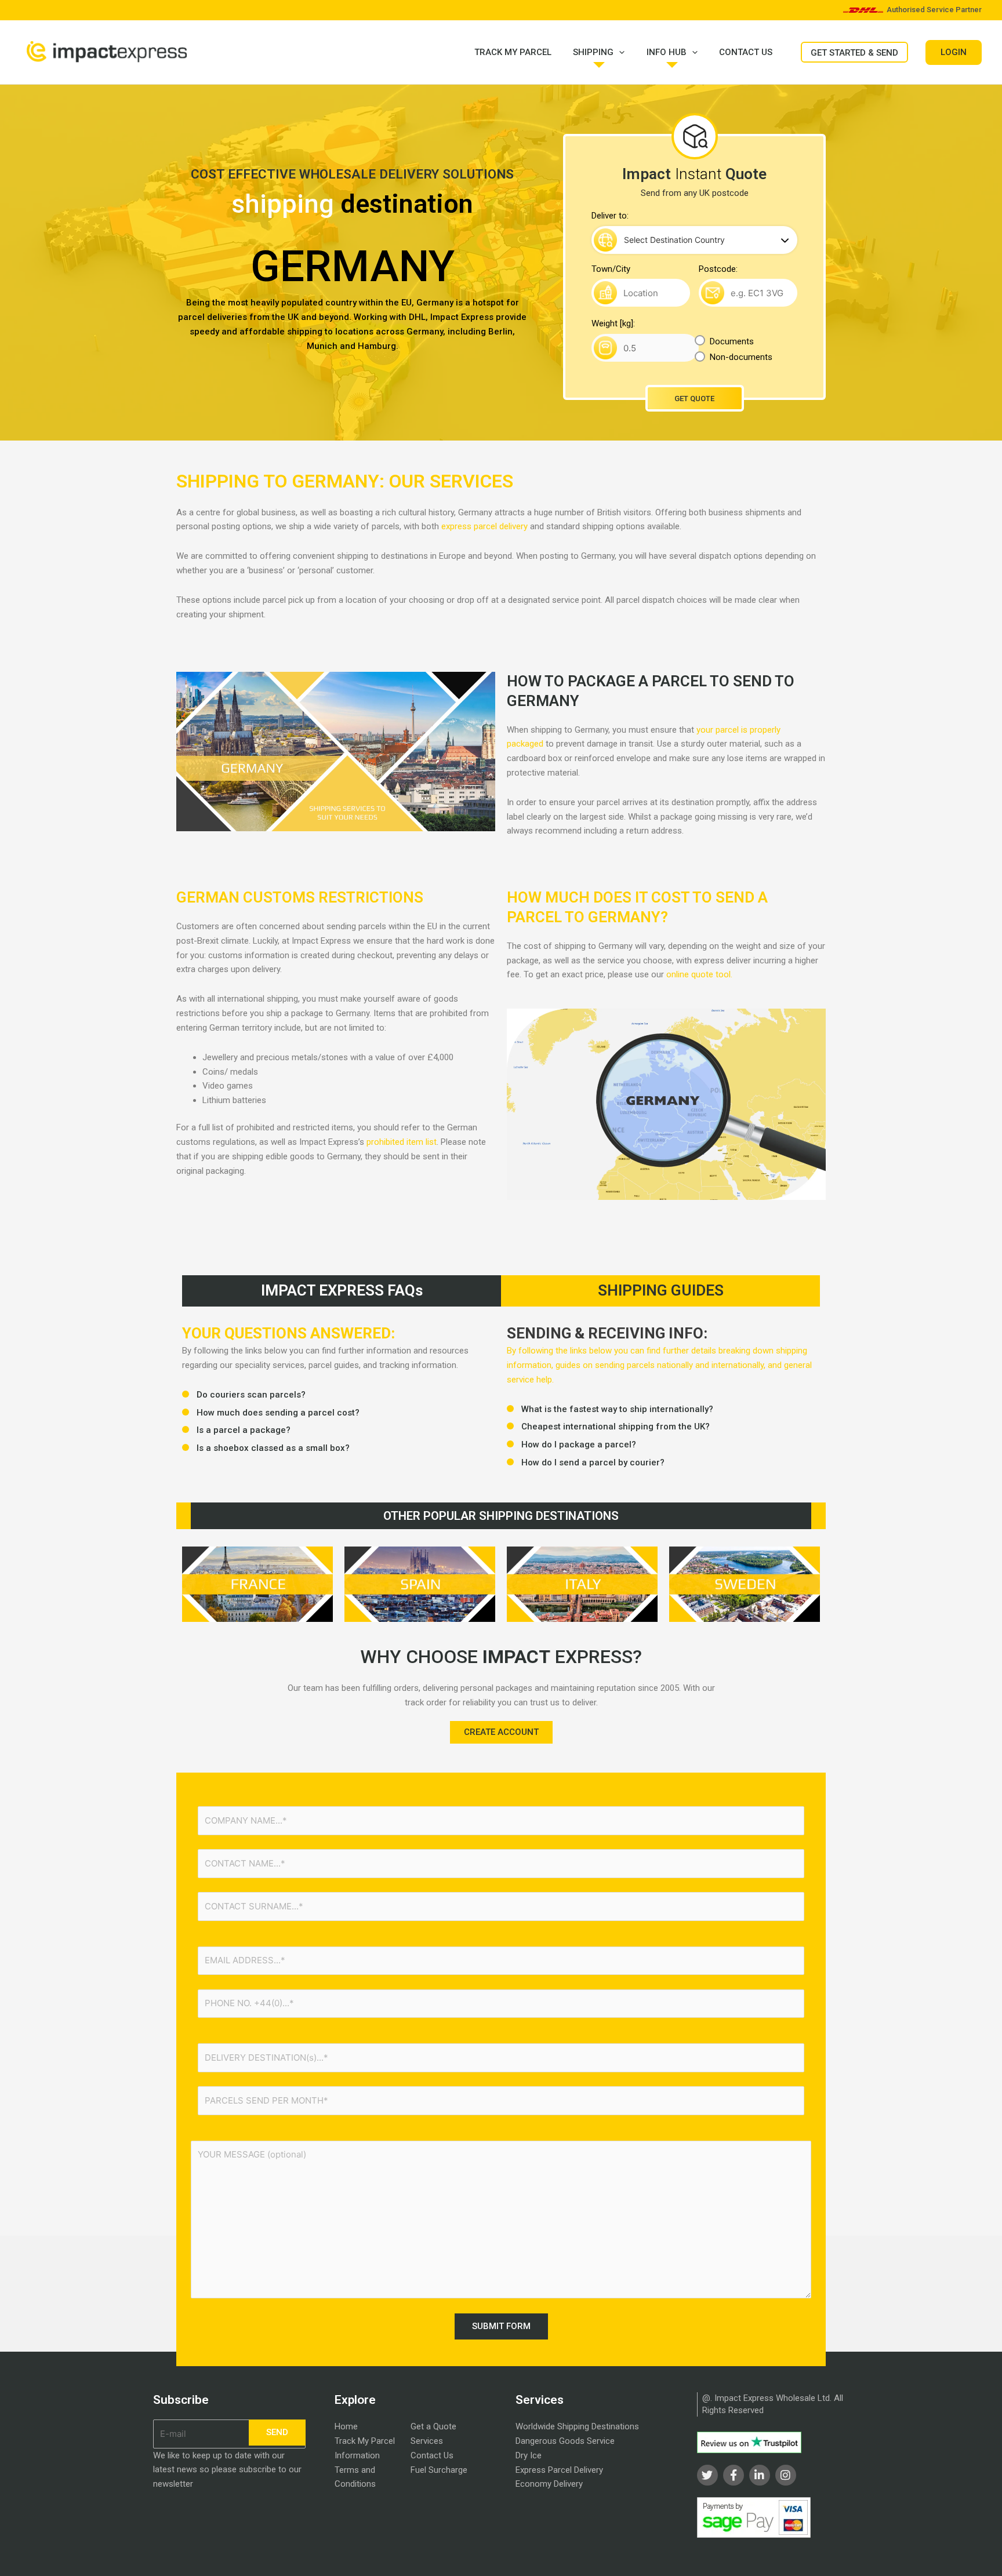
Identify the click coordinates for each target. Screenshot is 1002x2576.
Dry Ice (529, 2455)
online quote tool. (699, 974)
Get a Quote (433, 2426)
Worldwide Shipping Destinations (577, 2426)
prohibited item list (402, 1142)
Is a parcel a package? (244, 1430)
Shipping (593, 52)
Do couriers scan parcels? (251, 1395)
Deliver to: (610, 216)
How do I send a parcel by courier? (593, 1462)
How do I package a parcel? (580, 1445)
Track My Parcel (513, 52)
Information (357, 2455)
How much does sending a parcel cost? (278, 1413)
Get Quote (694, 399)
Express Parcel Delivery (559, 2470)
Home (346, 2426)
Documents (732, 341)
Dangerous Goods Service (565, 2441)
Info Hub (667, 52)
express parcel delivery (484, 526)
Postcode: (718, 269)
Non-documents (741, 357)
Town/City (611, 269)
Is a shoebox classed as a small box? (274, 1448)
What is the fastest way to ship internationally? (618, 1409)
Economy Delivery (549, 2484)
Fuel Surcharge (439, 2470)
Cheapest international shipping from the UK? (616, 1427)
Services (427, 2441)
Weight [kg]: (613, 323)
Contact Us (746, 52)
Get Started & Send (854, 53)
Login (954, 52)
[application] (619, 52)
